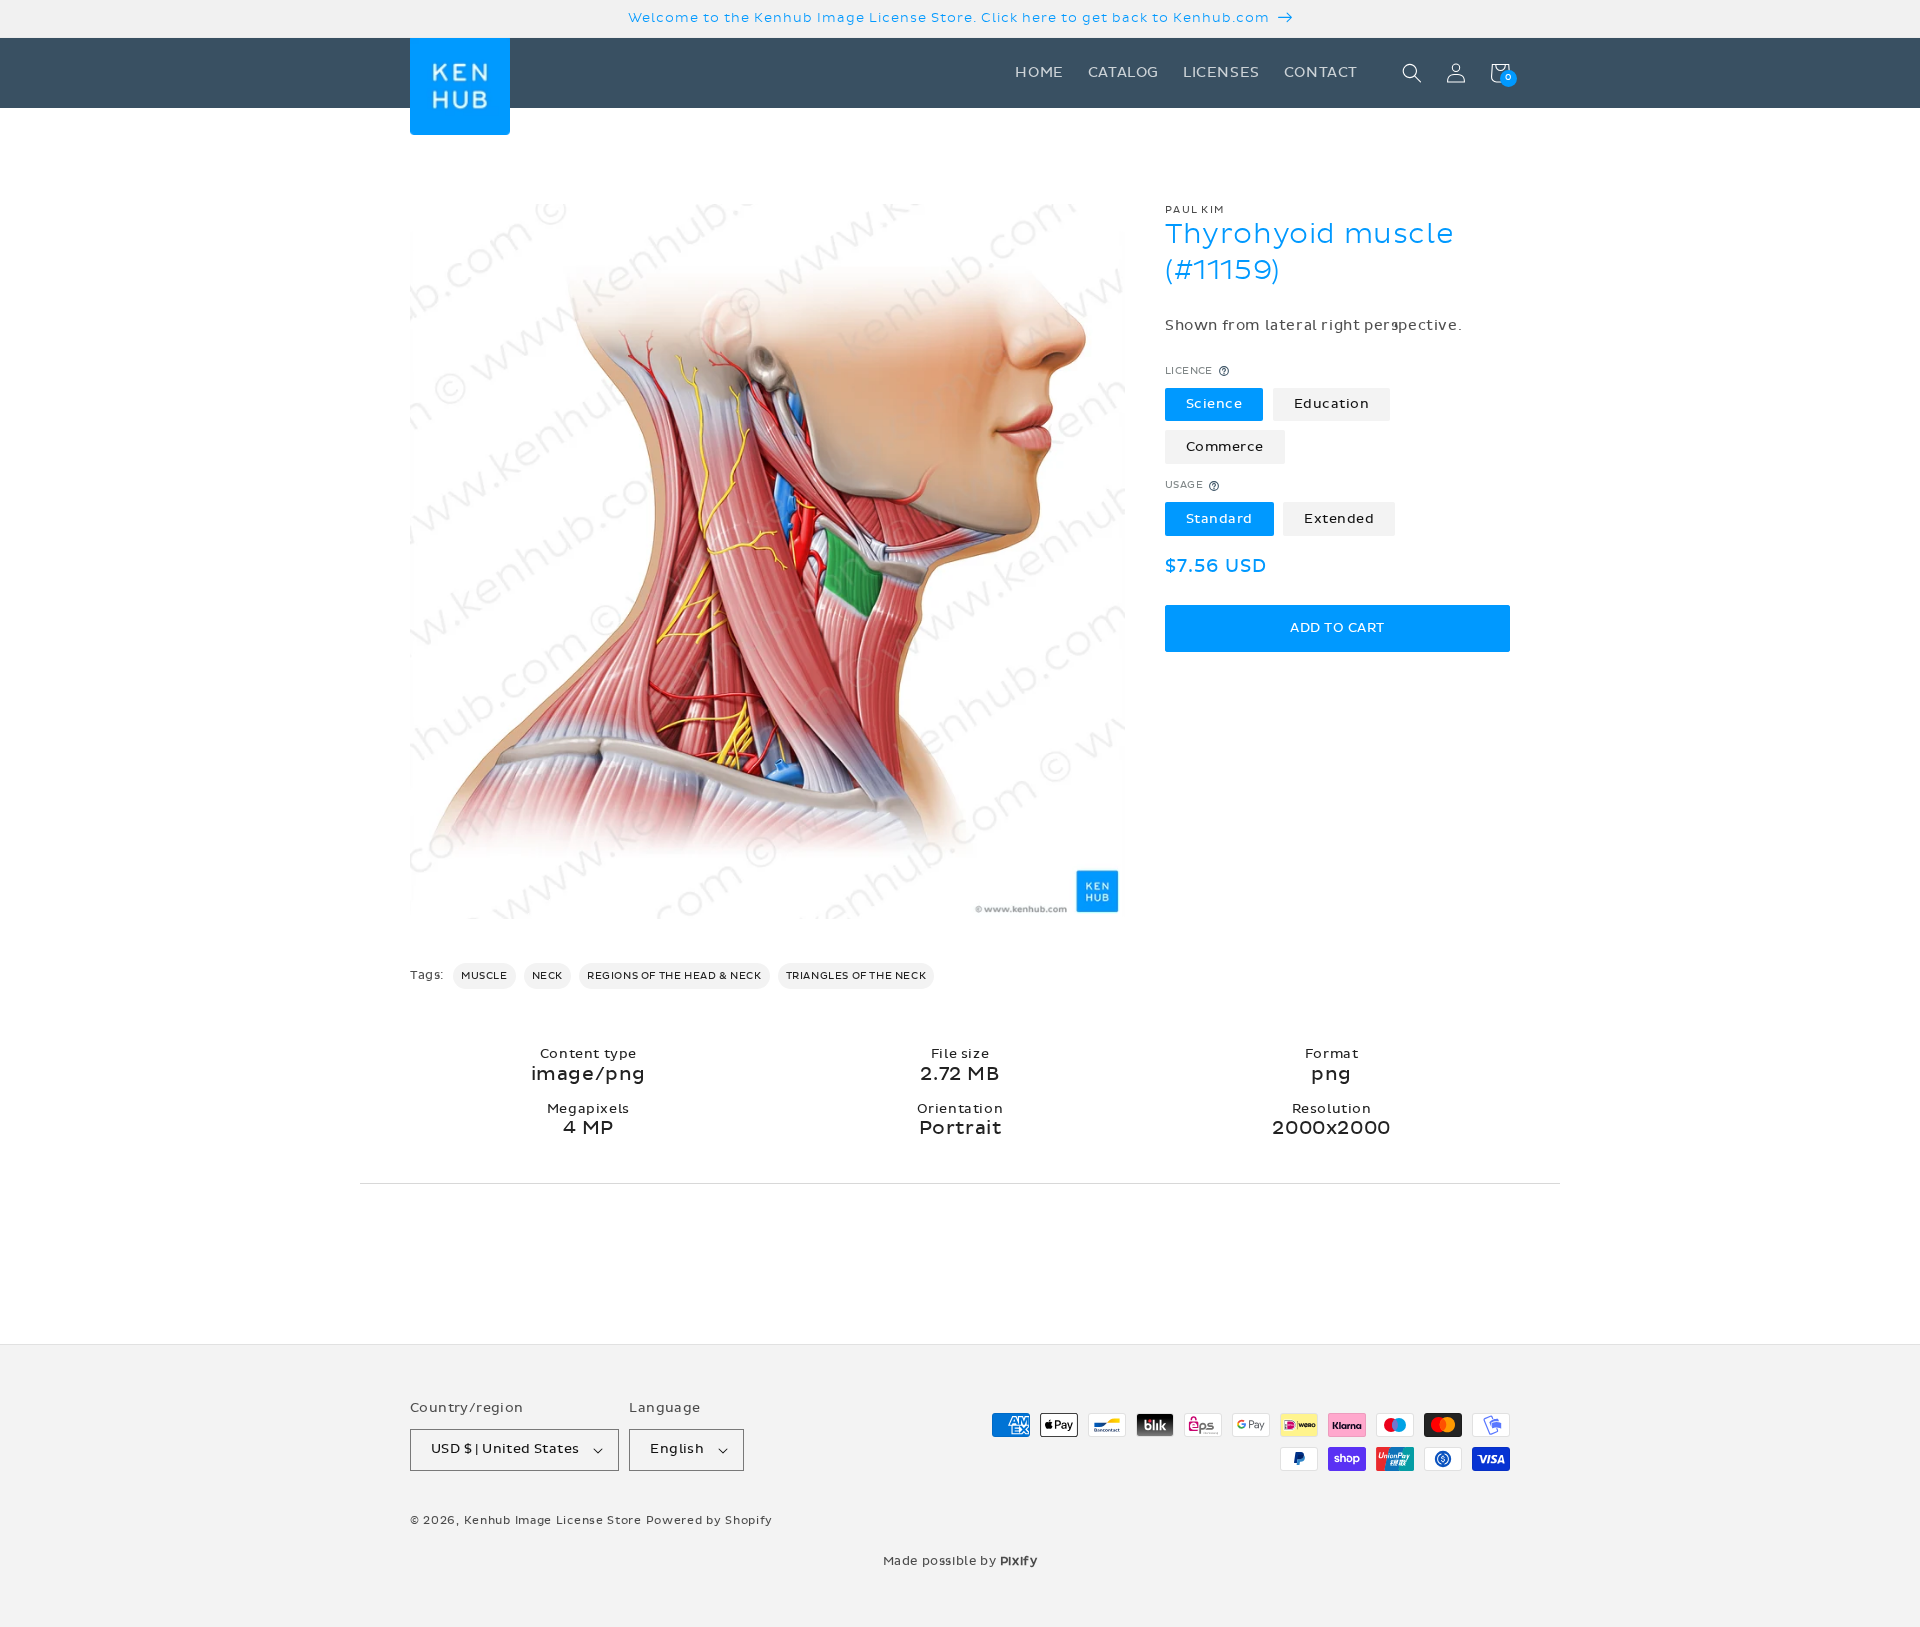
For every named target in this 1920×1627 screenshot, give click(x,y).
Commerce (1225, 447)
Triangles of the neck (856, 976)
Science (1214, 404)
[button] (1412, 73)
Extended (1339, 519)
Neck (547, 976)
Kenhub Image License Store (553, 1520)
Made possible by (960, 1561)
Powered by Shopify (710, 1520)
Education (1332, 404)
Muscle (484, 976)
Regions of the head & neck (674, 976)
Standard (1219, 519)
